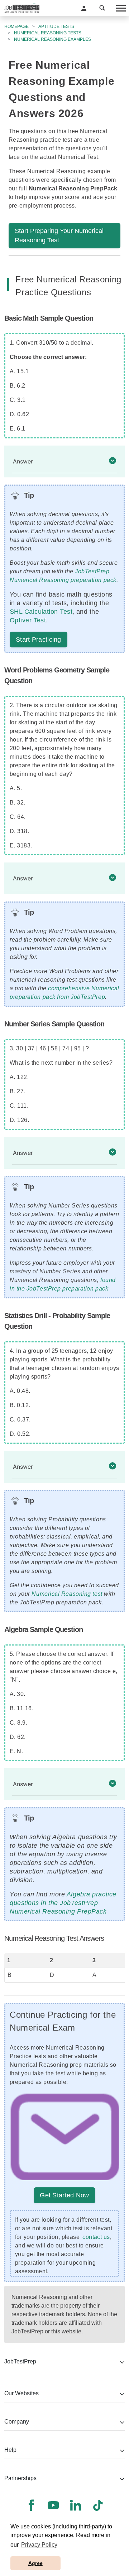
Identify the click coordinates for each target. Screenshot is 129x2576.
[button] (84, 8)
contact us (96, 2237)
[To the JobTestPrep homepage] (22, 8)
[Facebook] (31, 2505)
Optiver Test (28, 620)
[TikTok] (98, 2505)
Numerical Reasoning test (67, 1594)
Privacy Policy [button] (39, 2545)
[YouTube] (53, 2505)
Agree (35, 2563)
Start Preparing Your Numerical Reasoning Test (59, 235)
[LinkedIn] (76, 2505)
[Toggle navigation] (120, 8)
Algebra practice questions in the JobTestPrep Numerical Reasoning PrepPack (63, 1903)
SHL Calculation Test (41, 612)
